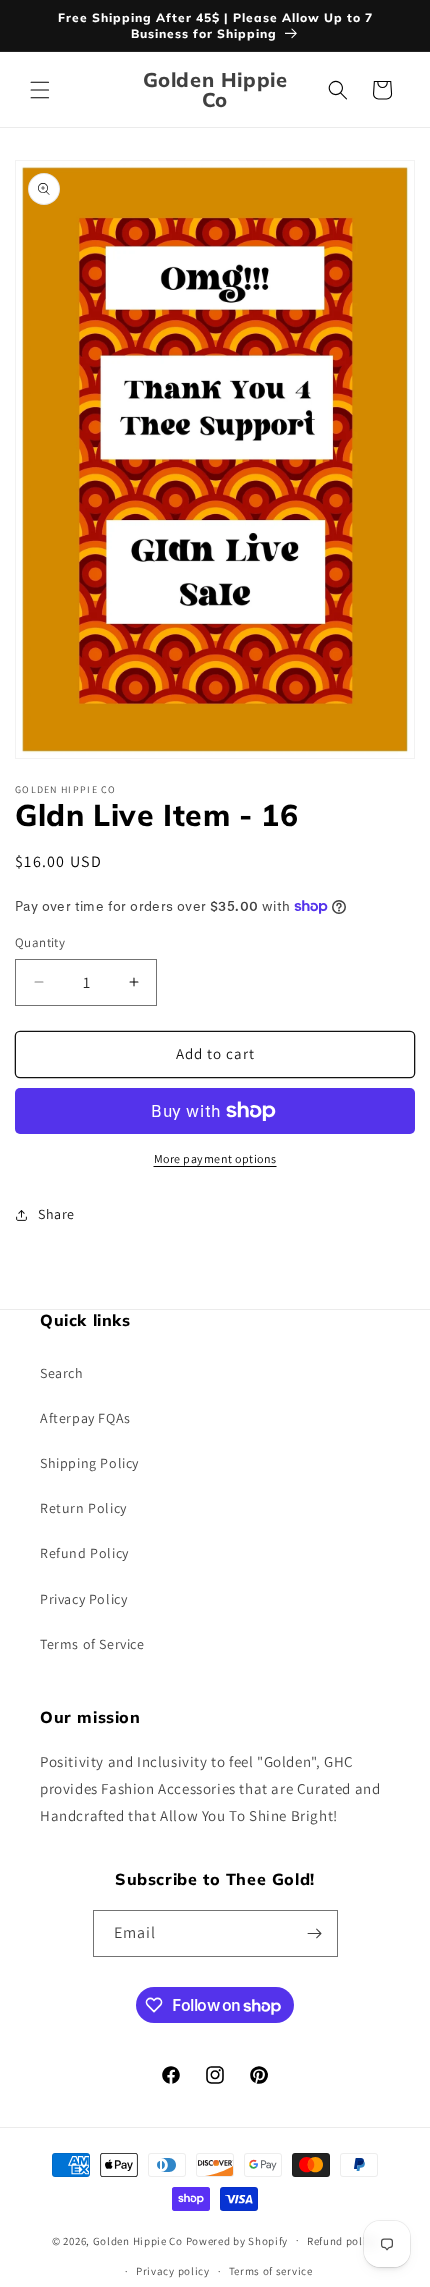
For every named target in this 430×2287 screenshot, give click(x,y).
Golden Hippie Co (138, 2240)
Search (62, 1373)
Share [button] (56, 1214)
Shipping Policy (89, 1463)
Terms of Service (92, 1644)
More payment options (215, 1158)
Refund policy (342, 2241)
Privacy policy (173, 2271)
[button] (40, 90)
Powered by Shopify (237, 2240)
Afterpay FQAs (85, 1418)
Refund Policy (84, 1553)
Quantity (40, 942)
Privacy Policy (83, 1599)
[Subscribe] (315, 1933)
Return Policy (83, 1508)
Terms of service (271, 2271)
